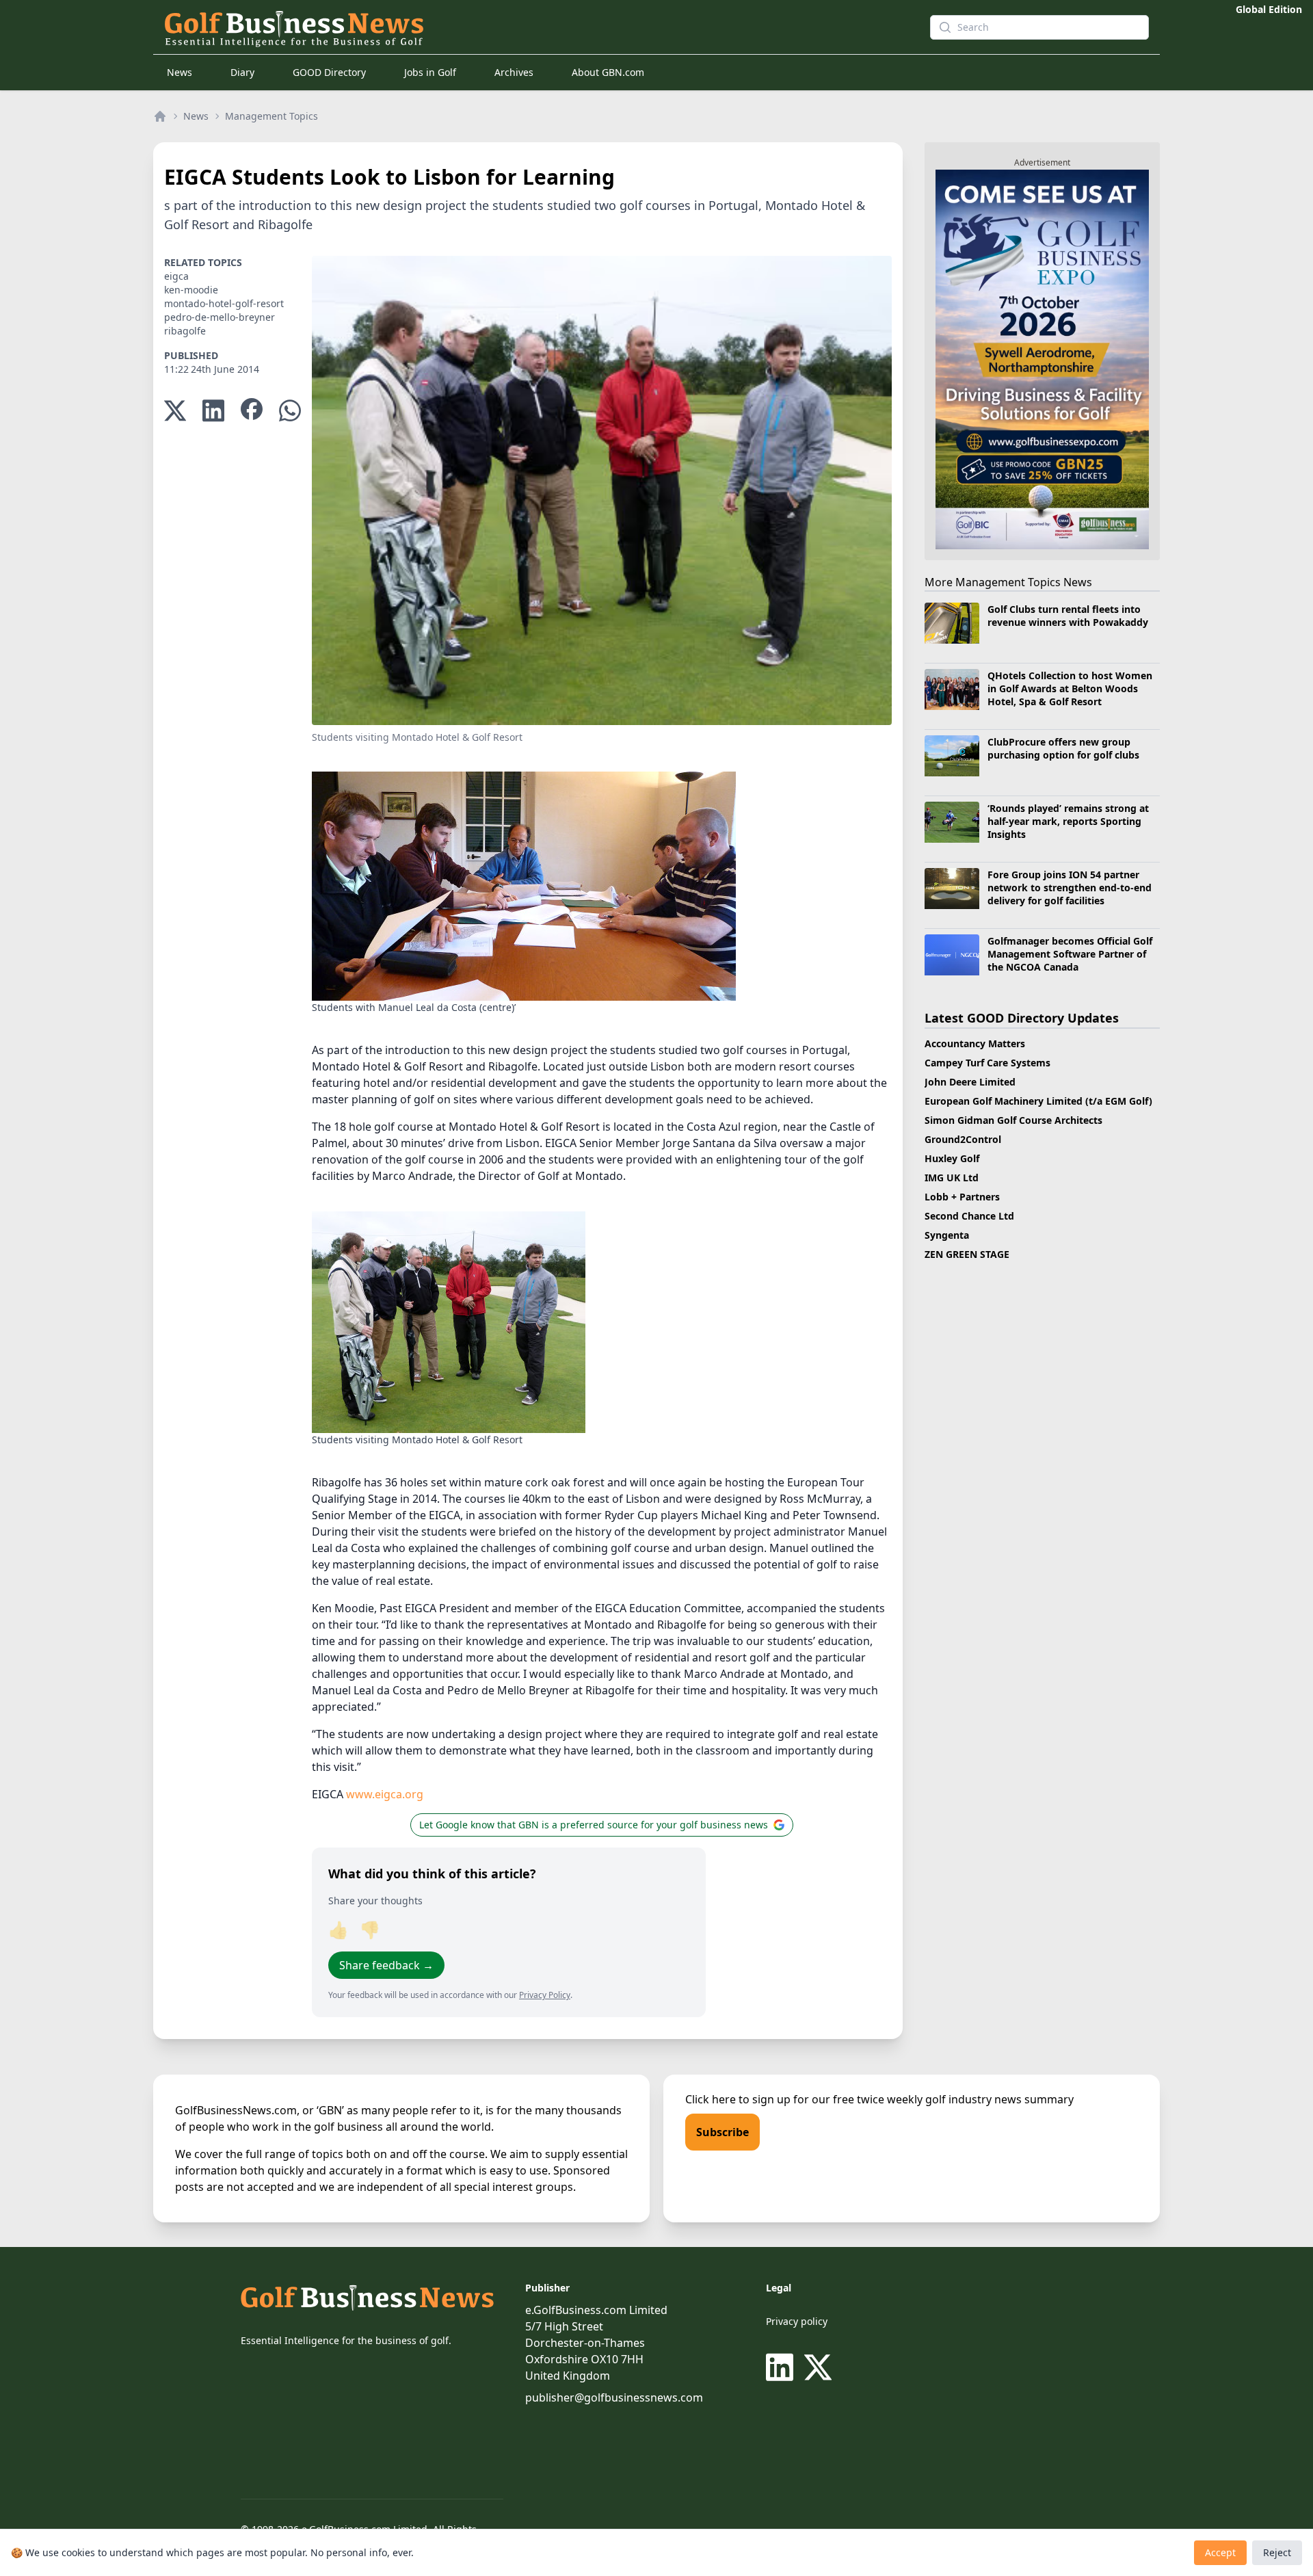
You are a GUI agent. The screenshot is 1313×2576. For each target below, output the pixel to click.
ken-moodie (191, 290)
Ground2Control (963, 1139)
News (180, 72)
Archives (514, 72)
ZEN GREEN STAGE (967, 1254)
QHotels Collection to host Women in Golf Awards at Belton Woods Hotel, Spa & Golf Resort (1070, 689)
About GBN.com (608, 72)
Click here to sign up (738, 2099)
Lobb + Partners (962, 1197)
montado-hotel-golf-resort (224, 303)
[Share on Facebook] (252, 411)
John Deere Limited (970, 1082)
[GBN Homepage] (522, 27)
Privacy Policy (545, 1995)
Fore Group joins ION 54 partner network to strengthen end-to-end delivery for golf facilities (1070, 888)
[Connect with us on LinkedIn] (782, 2367)
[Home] (160, 116)
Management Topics (271, 116)
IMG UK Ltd (952, 1178)
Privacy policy (797, 2321)
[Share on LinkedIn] (213, 411)
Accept (1220, 2552)
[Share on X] (175, 411)
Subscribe (722, 2132)
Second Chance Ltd (969, 1216)
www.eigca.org (385, 1794)
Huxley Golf (952, 1158)
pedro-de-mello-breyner (220, 317)
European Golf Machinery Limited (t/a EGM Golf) (1038, 1101)
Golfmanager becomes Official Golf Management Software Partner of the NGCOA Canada (1070, 954)
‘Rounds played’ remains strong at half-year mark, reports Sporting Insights (1068, 822)
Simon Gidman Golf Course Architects (1013, 1120)
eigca (176, 276)
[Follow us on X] (818, 2367)
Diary (242, 72)
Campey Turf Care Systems (987, 1063)
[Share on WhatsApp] (290, 411)
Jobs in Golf (430, 72)
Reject (1277, 2552)
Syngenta (947, 1235)
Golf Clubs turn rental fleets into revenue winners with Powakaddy (1068, 616)
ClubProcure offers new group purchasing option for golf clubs (1063, 748)
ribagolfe (185, 331)
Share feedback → (386, 1965)
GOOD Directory (329, 72)
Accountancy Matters (975, 1043)
